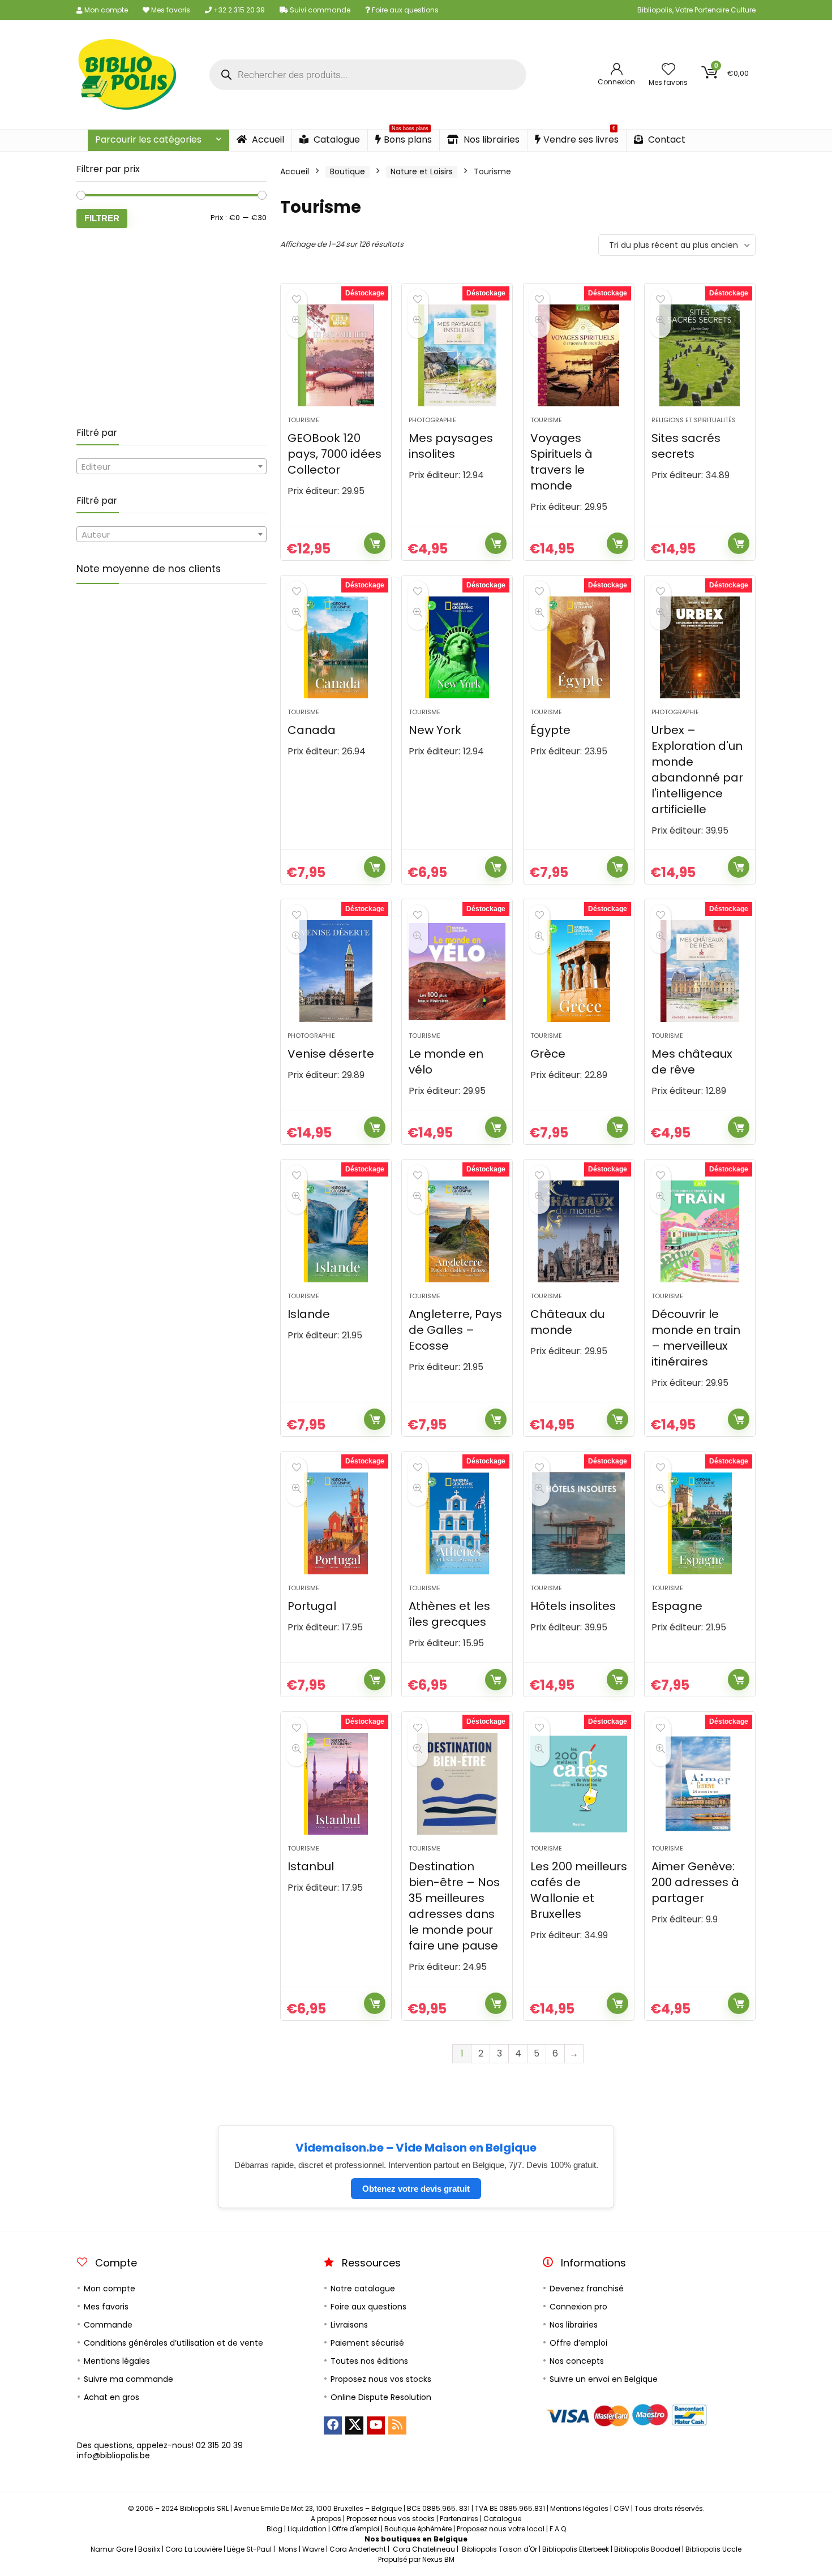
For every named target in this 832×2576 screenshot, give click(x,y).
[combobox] (171, 466)
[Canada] (336, 647)
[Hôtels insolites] (579, 1523)
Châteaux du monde (567, 1322)
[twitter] (354, 2425)
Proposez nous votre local (501, 2529)
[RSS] (397, 2425)
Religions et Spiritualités (694, 420)
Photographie (432, 420)
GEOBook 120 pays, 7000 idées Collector (334, 454)
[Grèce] (579, 971)
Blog (275, 2529)
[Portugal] (336, 1523)
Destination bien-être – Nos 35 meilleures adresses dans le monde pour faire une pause (454, 1906)
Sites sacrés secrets (686, 446)
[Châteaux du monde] (579, 1231)
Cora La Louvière (194, 2549)
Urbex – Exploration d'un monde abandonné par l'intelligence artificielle (697, 770)
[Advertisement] (171, 328)
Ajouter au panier (375, 543)
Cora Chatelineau (424, 2549)
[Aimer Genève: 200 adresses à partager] (700, 1784)
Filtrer (102, 218)
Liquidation (307, 2529)
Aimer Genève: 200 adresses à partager (695, 1882)
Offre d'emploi (355, 2529)
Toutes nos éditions (369, 2361)
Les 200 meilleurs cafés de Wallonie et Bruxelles (579, 1890)
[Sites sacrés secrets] (700, 355)
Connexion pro (578, 2307)
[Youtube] (376, 2425)
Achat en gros (111, 2397)
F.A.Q (558, 2529)
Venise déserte (331, 1054)
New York (435, 730)
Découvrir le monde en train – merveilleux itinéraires (696, 1338)
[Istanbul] (336, 1784)
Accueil (267, 139)
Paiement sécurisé (367, 2343)
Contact (666, 139)
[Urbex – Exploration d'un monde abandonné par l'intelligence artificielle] (700, 647)
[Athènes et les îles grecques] (457, 1523)
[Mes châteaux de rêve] (700, 971)
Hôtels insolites (573, 1606)
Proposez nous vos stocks (381, 2379)
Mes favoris (170, 10)
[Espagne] (700, 1523)
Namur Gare (112, 2549)
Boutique (348, 171)
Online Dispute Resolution (381, 2397)
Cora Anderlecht (358, 2549)
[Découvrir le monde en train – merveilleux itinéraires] (700, 1231)
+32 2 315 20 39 (238, 10)
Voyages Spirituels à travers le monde (561, 462)
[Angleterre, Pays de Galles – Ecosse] (457, 1231)
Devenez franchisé (587, 2289)
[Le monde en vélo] (457, 971)
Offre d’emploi (578, 2343)
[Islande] (336, 1231)
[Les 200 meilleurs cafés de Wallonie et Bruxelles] (579, 1784)
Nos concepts (577, 2361)
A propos (326, 2519)
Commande (108, 2325)
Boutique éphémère (418, 2529)
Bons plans (408, 138)
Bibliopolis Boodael (647, 2549)
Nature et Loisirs (422, 171)
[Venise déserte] (336, 971)
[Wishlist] (668, 70)
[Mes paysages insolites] (457, 355)
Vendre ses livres (581, 138)
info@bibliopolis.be (113, 2455)
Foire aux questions (404, 10)
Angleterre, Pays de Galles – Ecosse (455, 1330)
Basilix (149, 2549)
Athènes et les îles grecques (449, 1614)
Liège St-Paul (249, 2549)
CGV (621, 2508)
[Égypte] (579, 647)
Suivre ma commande (128, 2379)
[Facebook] (333, 2425)
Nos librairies (490, 139)
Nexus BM (438, 2559)
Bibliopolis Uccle (713, 2549)
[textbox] (171, 467)
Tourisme (303, 420)
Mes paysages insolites (451, 446)
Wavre (313, 2549)
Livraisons (349, 2325)
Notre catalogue (363, 2289)
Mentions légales (117, 2361)
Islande (309, 1314)
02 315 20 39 (219, 2445)
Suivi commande (319, 10)
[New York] (457, 647)
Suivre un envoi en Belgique (604, 2379)
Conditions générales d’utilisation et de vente (173, 2343)
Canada (312, 730)
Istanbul (311, 1866)
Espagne (677, 1606)
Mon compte (105, 10)
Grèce (548, 1054)
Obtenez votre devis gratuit (416, 2189)
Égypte (550, 730)
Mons (288, 2549)
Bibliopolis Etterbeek (576, 2549)
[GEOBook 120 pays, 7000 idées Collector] (336, 355)
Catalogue (336, 139)
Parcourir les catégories (148, 139)
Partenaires (459, 2519)
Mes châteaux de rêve (692, 1062)
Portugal (312, 1606)
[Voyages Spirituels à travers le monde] (579, 355)
